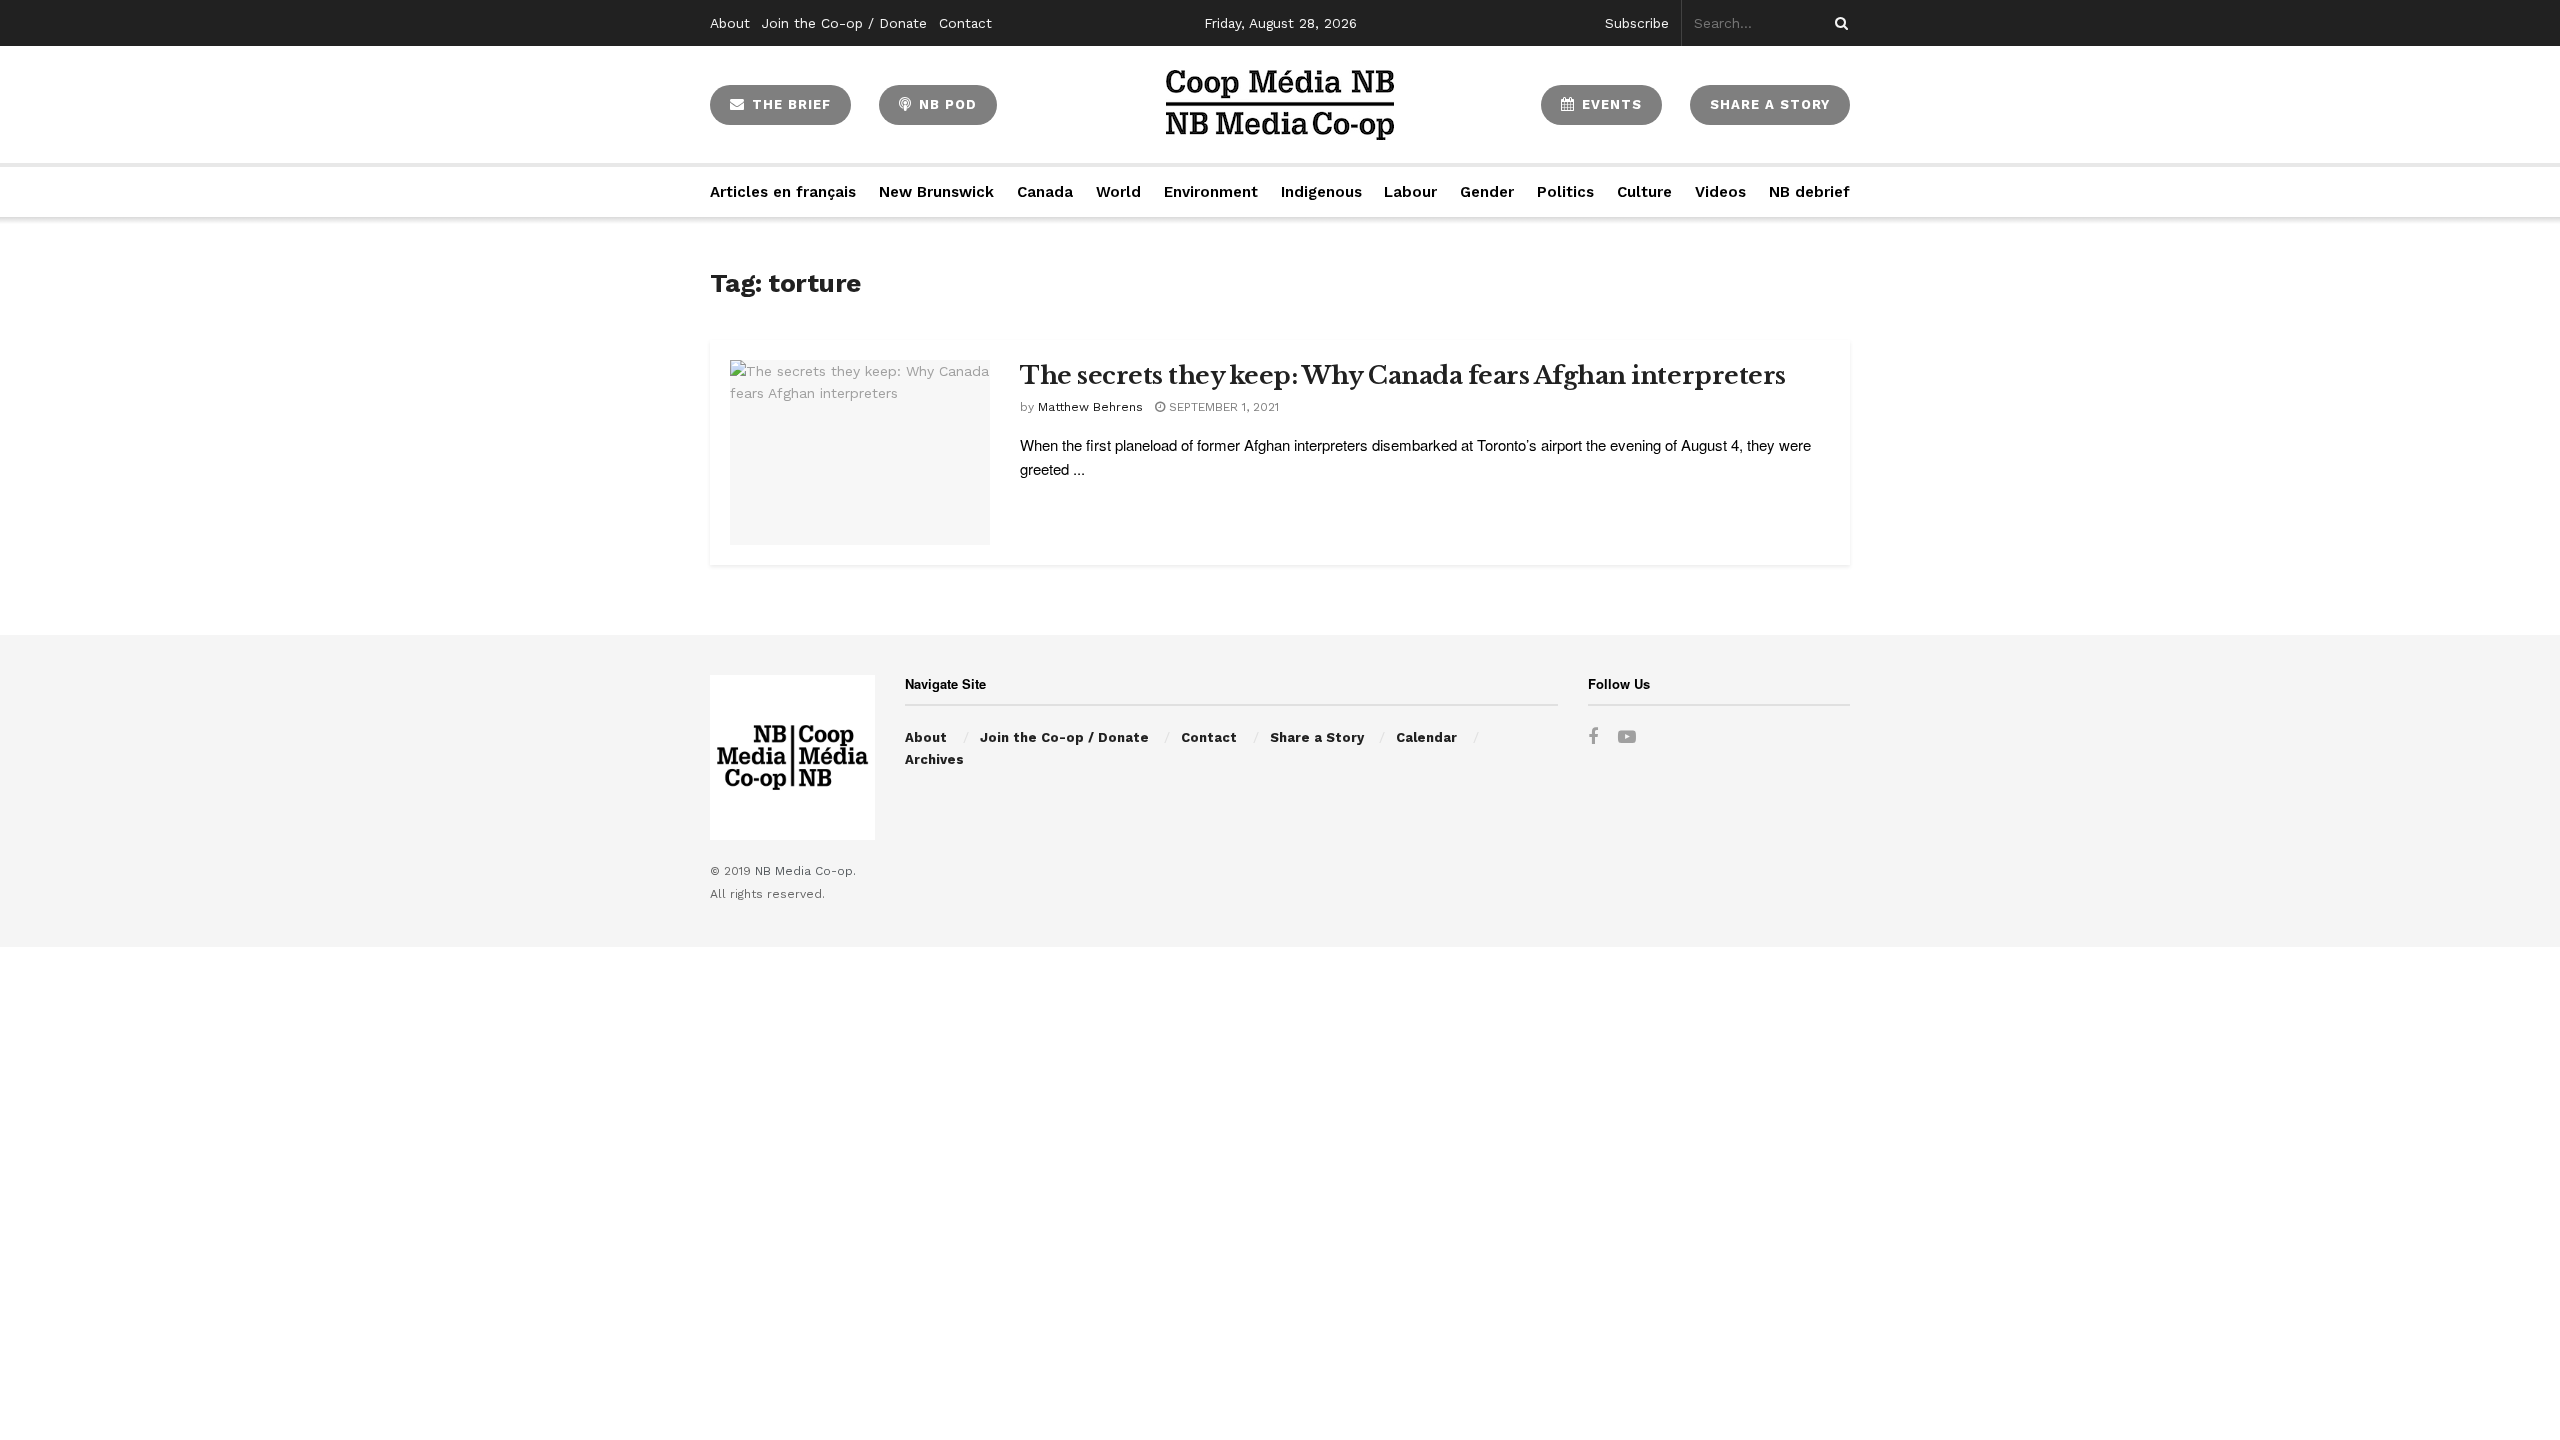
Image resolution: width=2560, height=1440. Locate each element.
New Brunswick (936, 192)
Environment (1211, 192)
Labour (1410, 192)
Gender (1487, 192)
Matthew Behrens (1090, 407)
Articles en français (783, 192)
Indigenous (1321, 192)
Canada (1045, 192)
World (1118, 192)
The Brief (789, 104)
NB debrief (1809, 192)
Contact (965, 23)
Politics (1565, 192)
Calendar (1426, 737)
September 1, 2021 (1222, 407)
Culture (1644, 192)
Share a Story (1317, 737)
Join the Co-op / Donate (844, 23)
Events (1609, 104)
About (730, 23)
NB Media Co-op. (805, 871)
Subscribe (1637, 23)
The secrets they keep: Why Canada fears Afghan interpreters (1403, 375)
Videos (1720, 192)
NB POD (945, 104)
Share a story (1770, 104)
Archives (934, 759)
